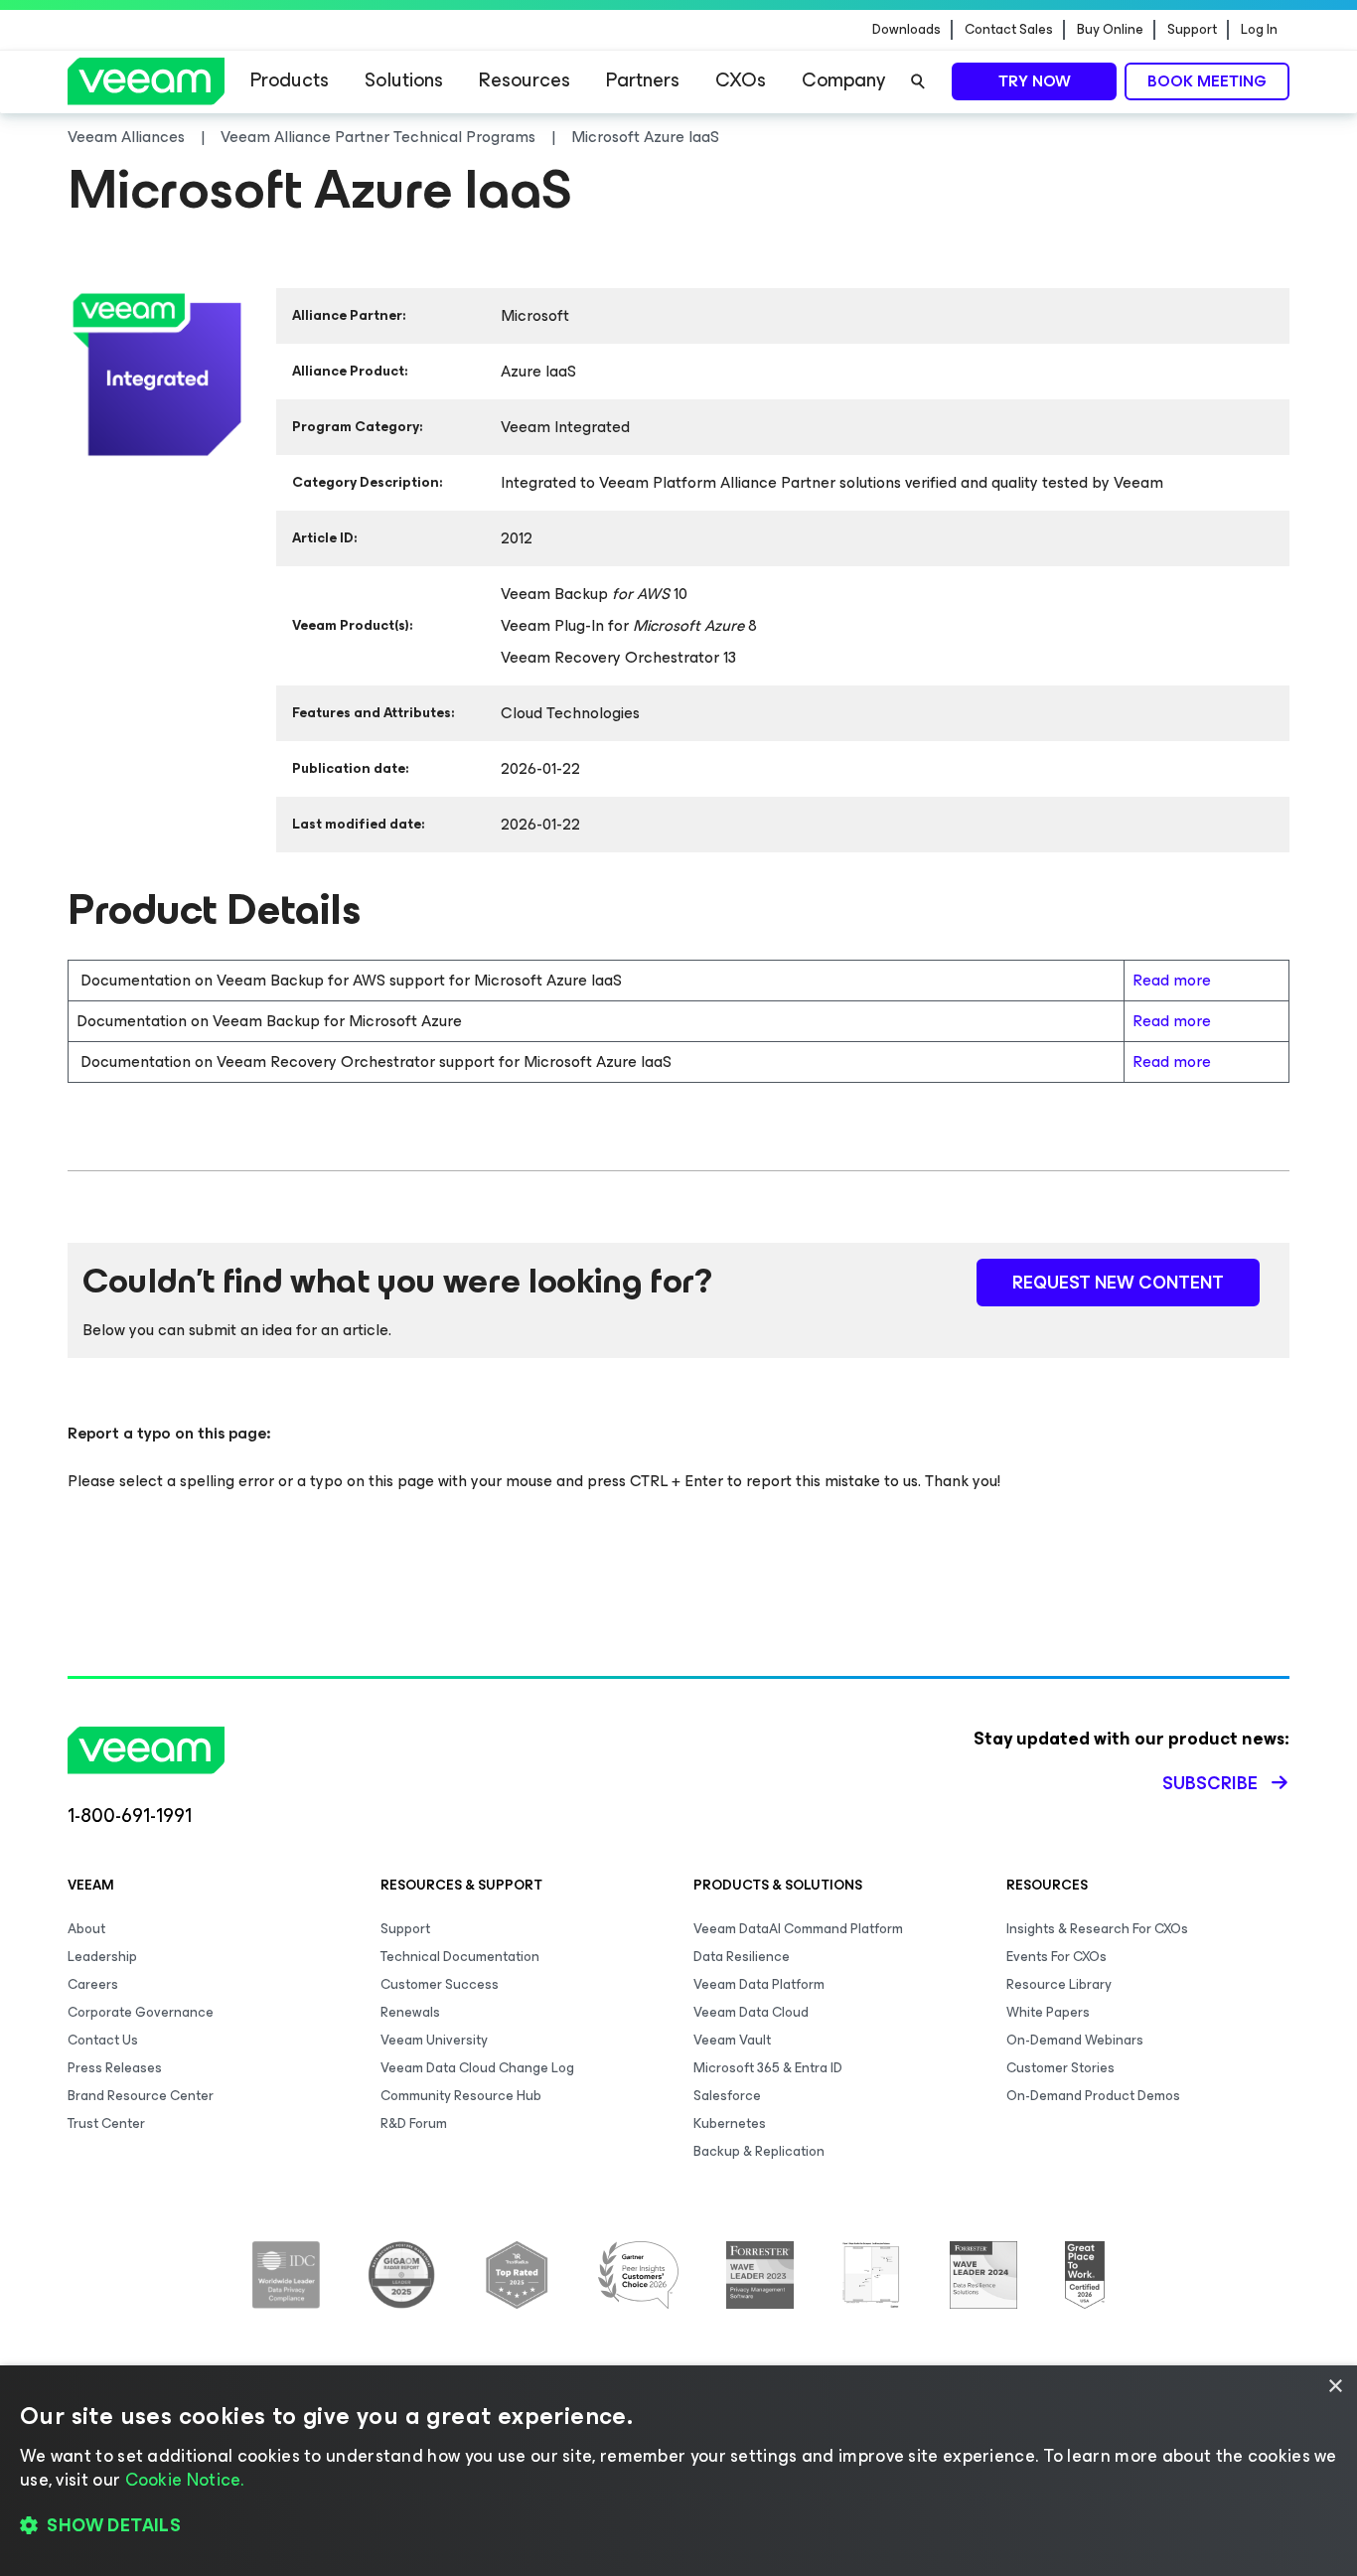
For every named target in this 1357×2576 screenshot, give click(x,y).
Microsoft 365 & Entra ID (768, 2068)
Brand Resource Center (141, 2096)
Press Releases (115, 2068)
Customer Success (440, 1984)
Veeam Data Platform (759, 1984)
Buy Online (1110, 30)
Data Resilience (742, 1957)
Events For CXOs (1056, 1957)
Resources (525, 80)
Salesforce (727, 2096)
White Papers (1048, 2012)
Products (290, 80)
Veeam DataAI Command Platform (798, 1929)
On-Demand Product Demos (1093, 2096)
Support (1192, 30)
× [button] (1335, 2387)
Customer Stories (1060, 2068)
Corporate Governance (141, 2012)
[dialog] (678, 2471)
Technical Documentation (460, 1957)
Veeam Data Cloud (751, 2012)
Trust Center (106, 2123)
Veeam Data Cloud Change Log (477, 2068)
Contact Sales (1009, 30)
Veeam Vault (732, 2040)
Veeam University (434, 2040)
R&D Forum (414, 2123)
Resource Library (1059, 1984)
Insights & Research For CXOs (1097, 1929)
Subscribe (1210, 1783)
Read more (1172, 980)
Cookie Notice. (185, 2480)
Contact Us (103, 2040)
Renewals (410, 2012)
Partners (643, 80)
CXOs (741, 80)
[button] (678, 2526)
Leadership (102, 1957)
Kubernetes (730, 2123)
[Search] (918, 81)
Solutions (404, 80)
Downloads (906, 30)
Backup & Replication (759, 2151)
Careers (93, 1984)
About (86, 1929)
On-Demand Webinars (1075, 2040)
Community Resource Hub (461, 2096)
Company (843, 80)
